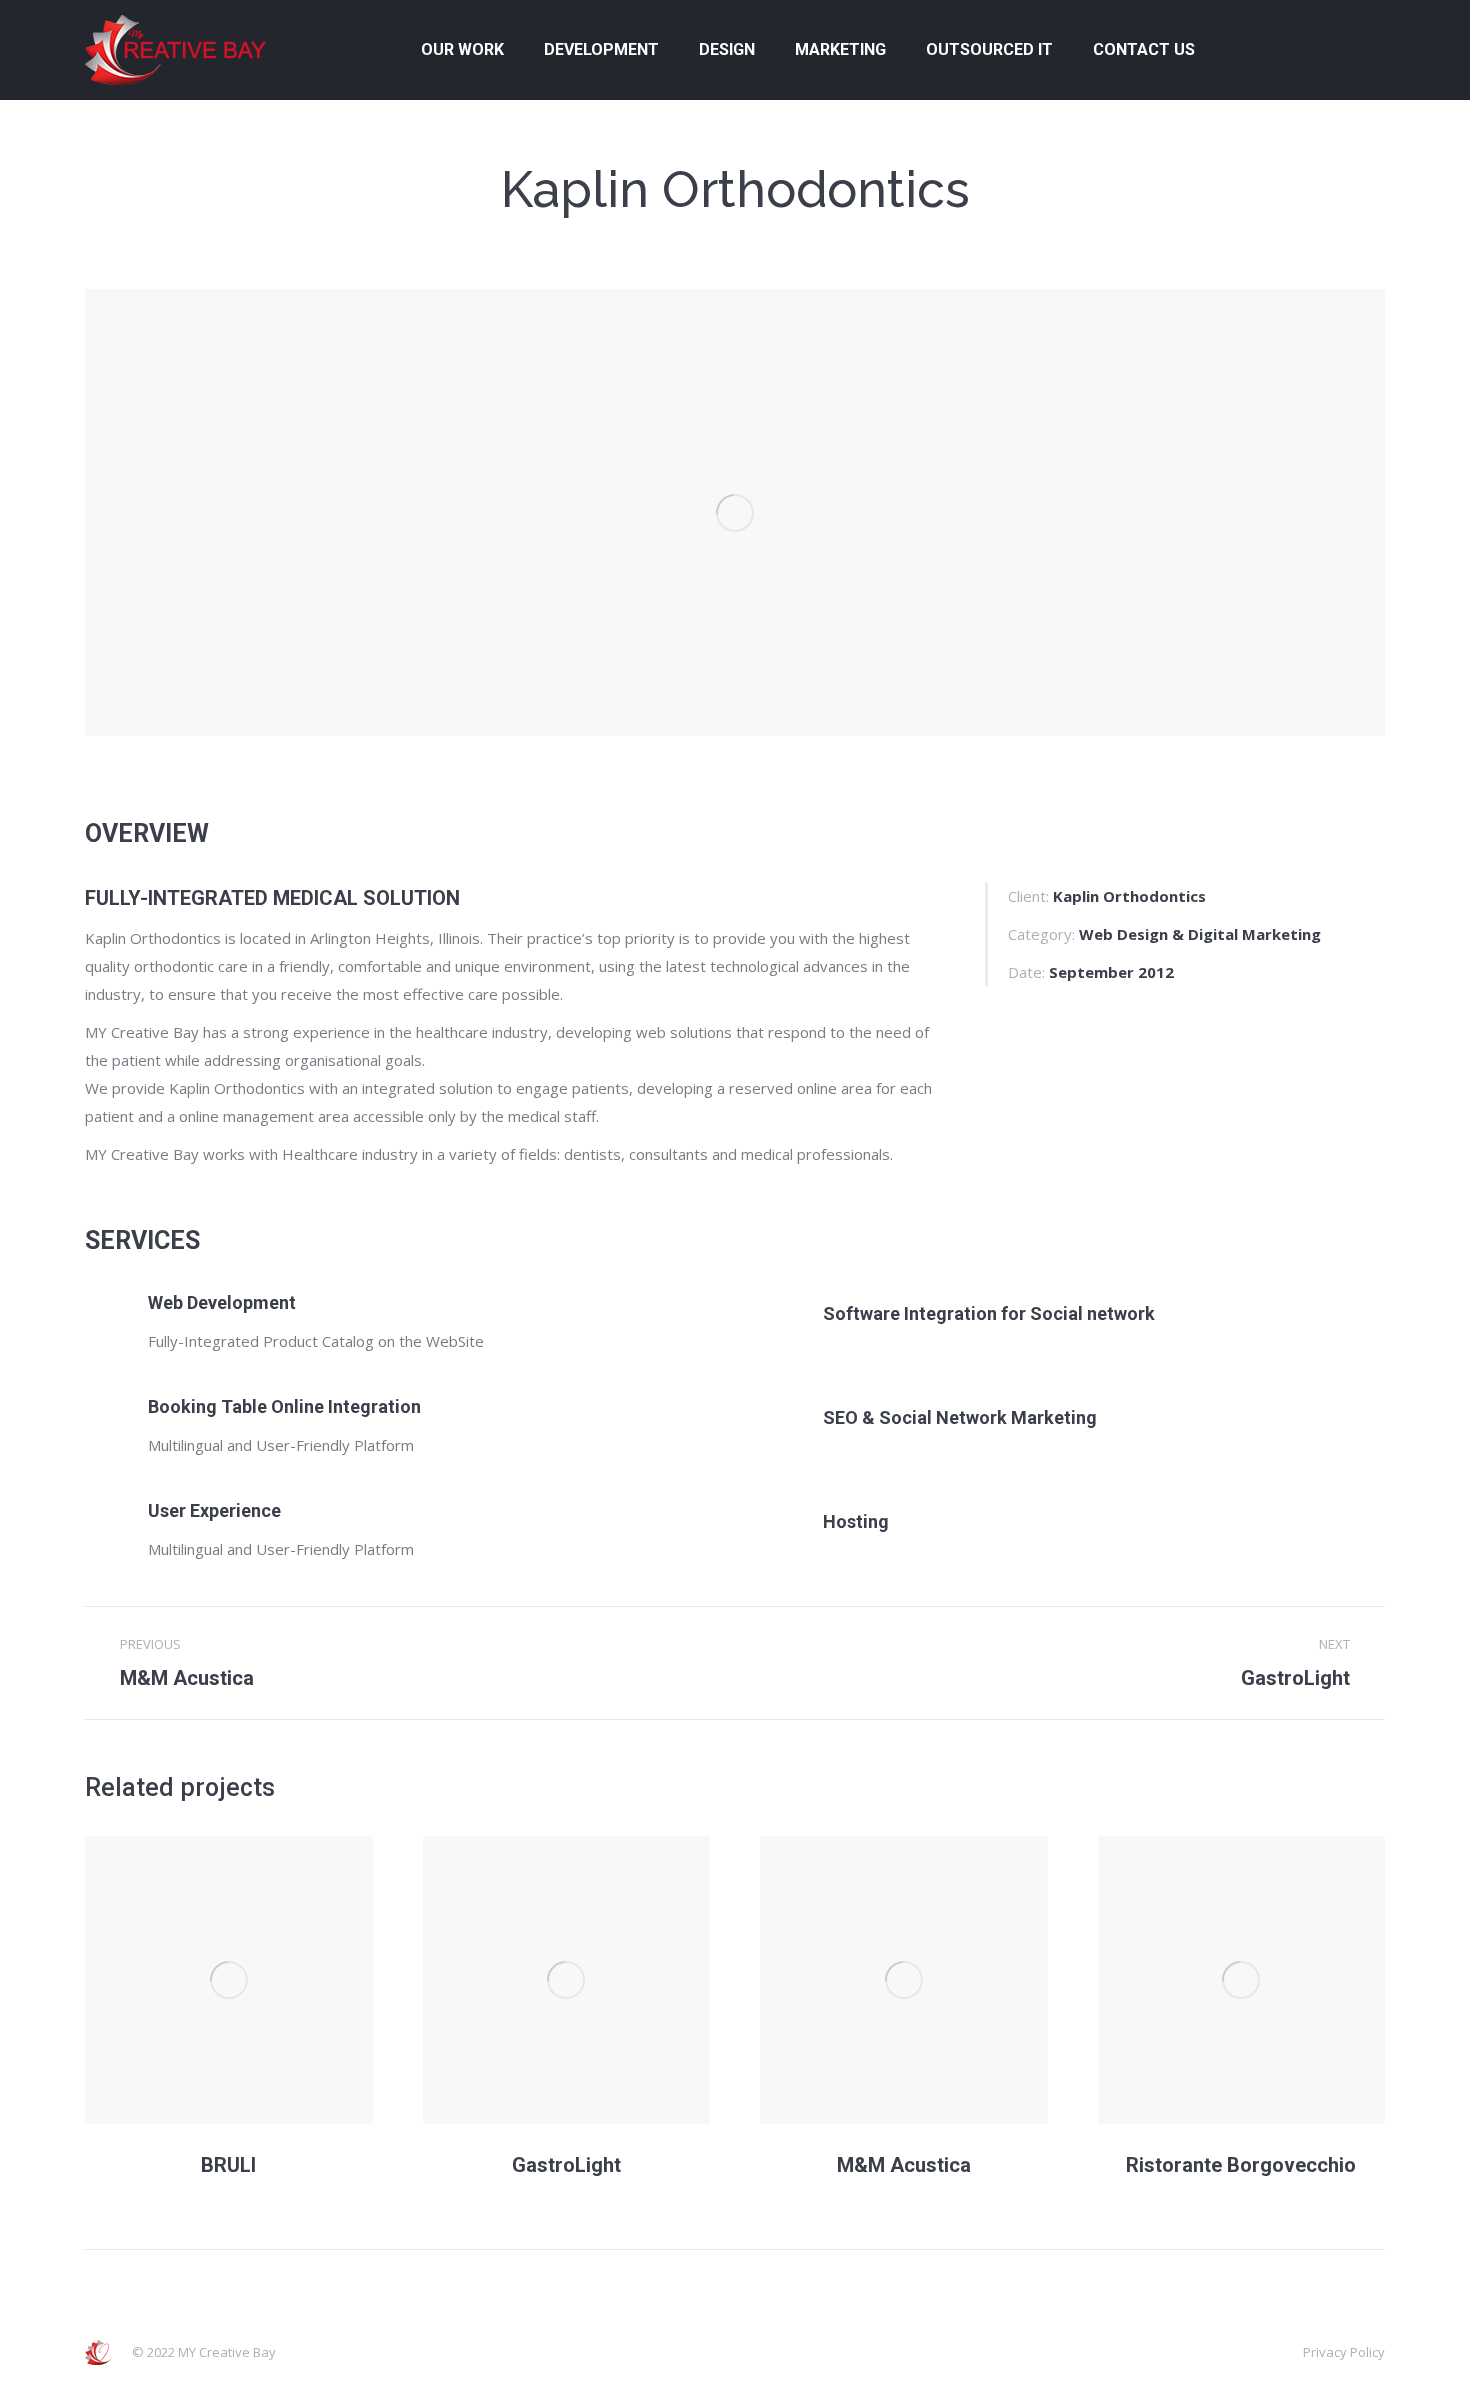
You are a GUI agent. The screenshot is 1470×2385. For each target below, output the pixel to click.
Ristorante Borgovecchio (1241, 2165)
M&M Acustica (904, 2165)
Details (229, 1980)
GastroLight (566, 2165)
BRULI (228, 2165)
